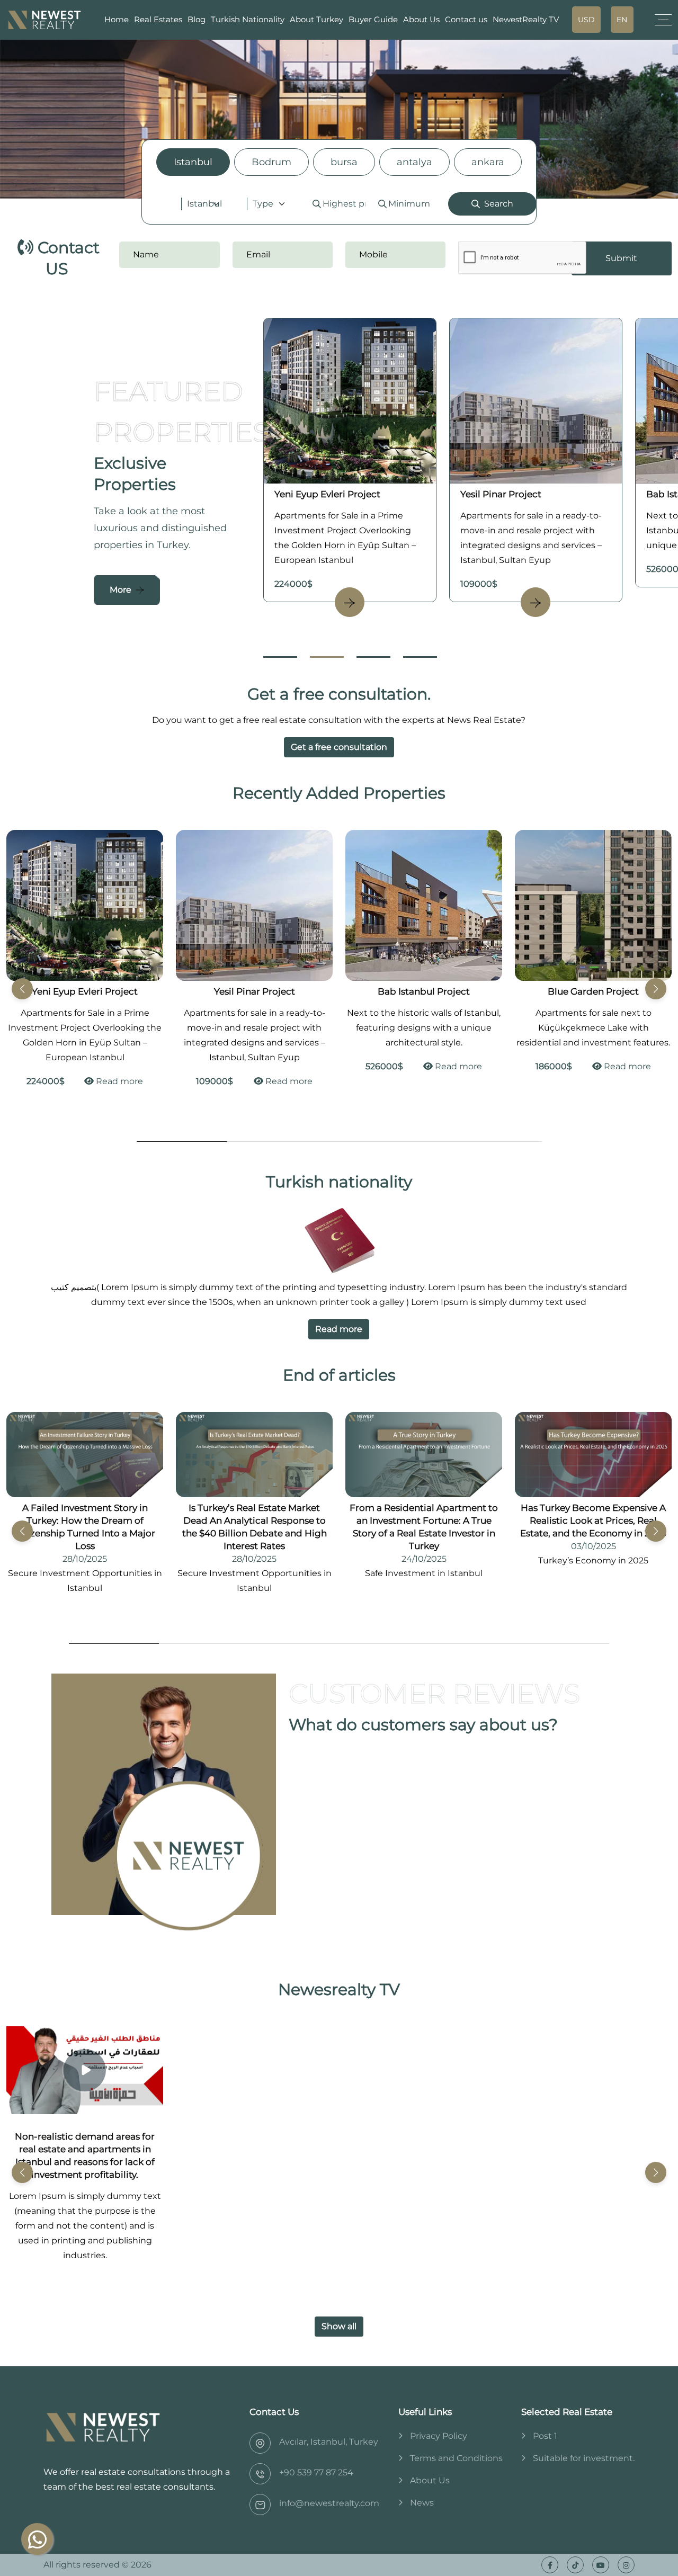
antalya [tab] (414, 162)
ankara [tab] (488, 162)
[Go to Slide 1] (280, 657)
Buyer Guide (373, 19)
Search (499, 204)
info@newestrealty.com (329, 2503)
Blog (197, 19)
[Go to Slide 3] (373, 657)
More (121, 590)
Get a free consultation (339, 747)
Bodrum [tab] (271, 162)
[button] (656, 989)
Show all (339, 2326)
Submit (621, 258)
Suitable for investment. (584, 2458)
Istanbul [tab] (193, 162)
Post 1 (545, 2436)
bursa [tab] (344, 162)
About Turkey (316, 19)
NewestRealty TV (526, 19)
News (422, 2503)
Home (117, 19)
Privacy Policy (439, 2436)
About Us (421, 19)
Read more (158, 1081)
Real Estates (158, 19)
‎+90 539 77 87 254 (316, 2472)
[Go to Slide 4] (420, 657)
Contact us (466, 19)
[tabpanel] (339, 204)
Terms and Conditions (456, 2458)
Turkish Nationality (248, 19)
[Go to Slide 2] (327, 657)
